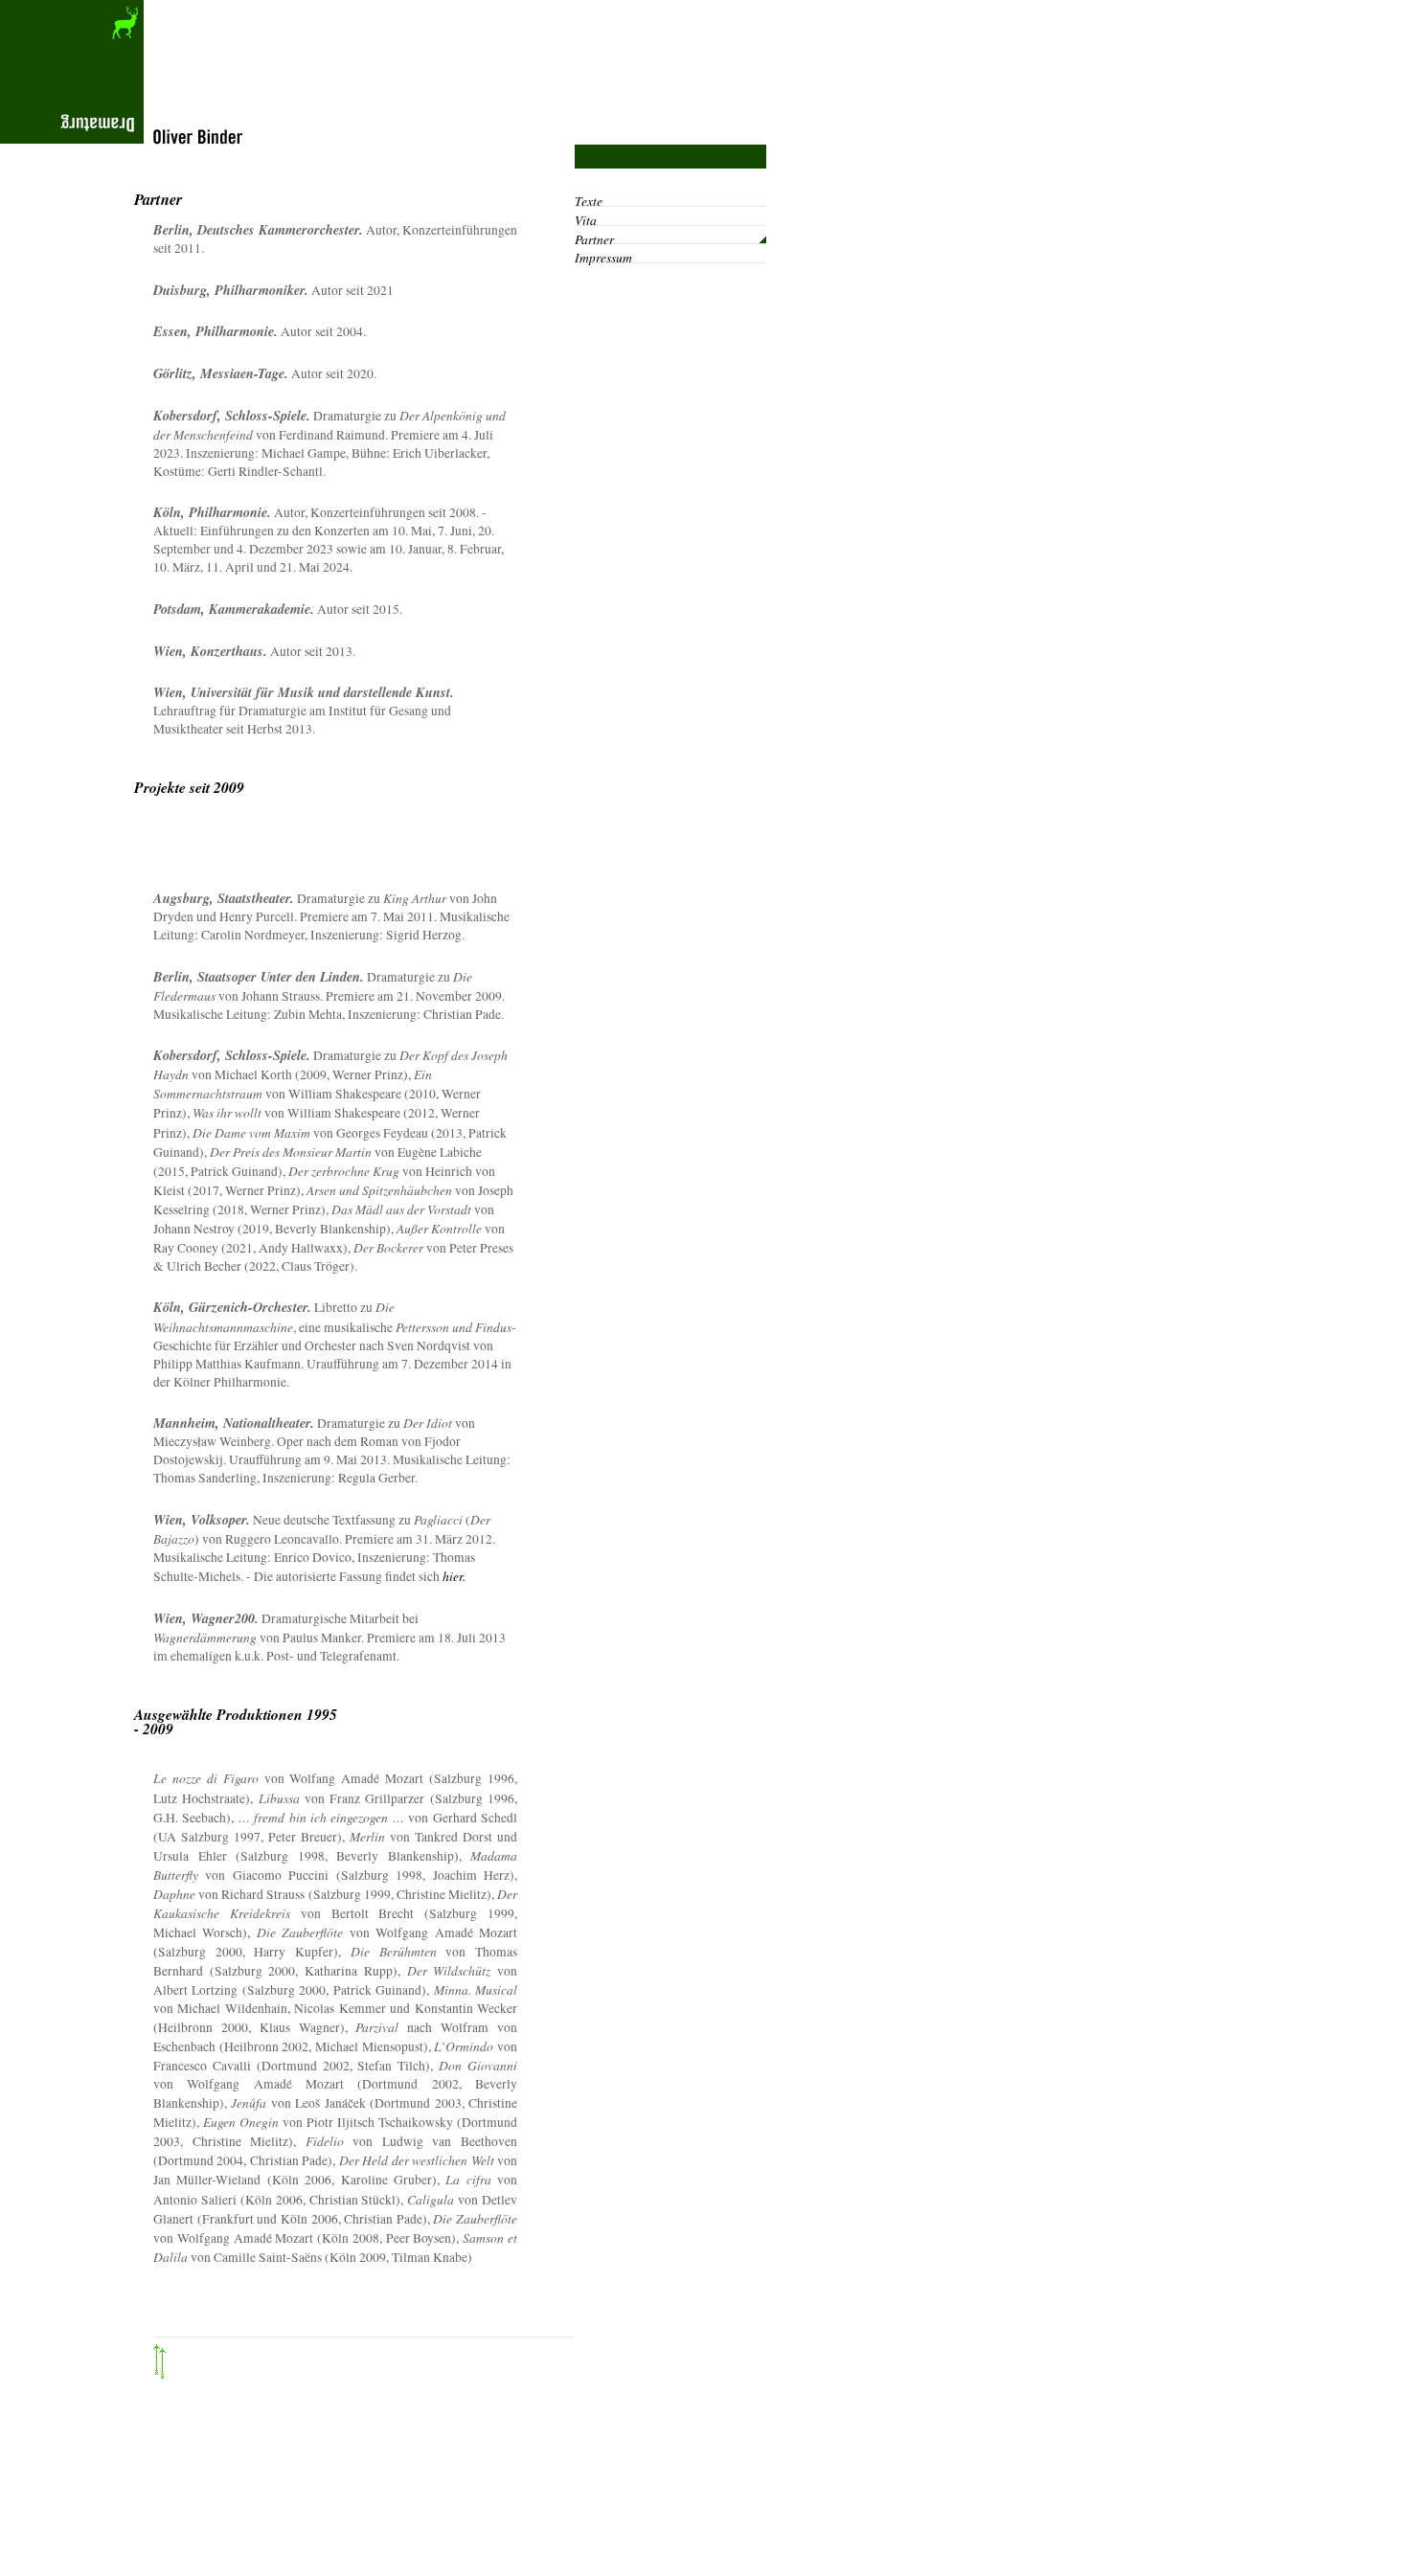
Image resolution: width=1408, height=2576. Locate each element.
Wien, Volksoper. (202, 1520)
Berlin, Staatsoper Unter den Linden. (259, 977)
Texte (589, 201)
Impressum (603, 257)
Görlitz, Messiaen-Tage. (221, 373)
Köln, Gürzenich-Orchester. (232, 1307)
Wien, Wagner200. (206, 1618)
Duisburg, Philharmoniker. (231, 290)
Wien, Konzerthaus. (210, 651)
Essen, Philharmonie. (216, 331)
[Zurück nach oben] (354, 2380)
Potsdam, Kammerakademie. (234, 609)
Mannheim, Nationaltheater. (234, 1423)
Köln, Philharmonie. (212, 512)
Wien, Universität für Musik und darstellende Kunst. (304, 692)
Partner (594, 239)
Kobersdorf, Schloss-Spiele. (232, 416)
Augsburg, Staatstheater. (224, 898)
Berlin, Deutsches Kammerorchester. (258, 230)
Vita (586, 220)
